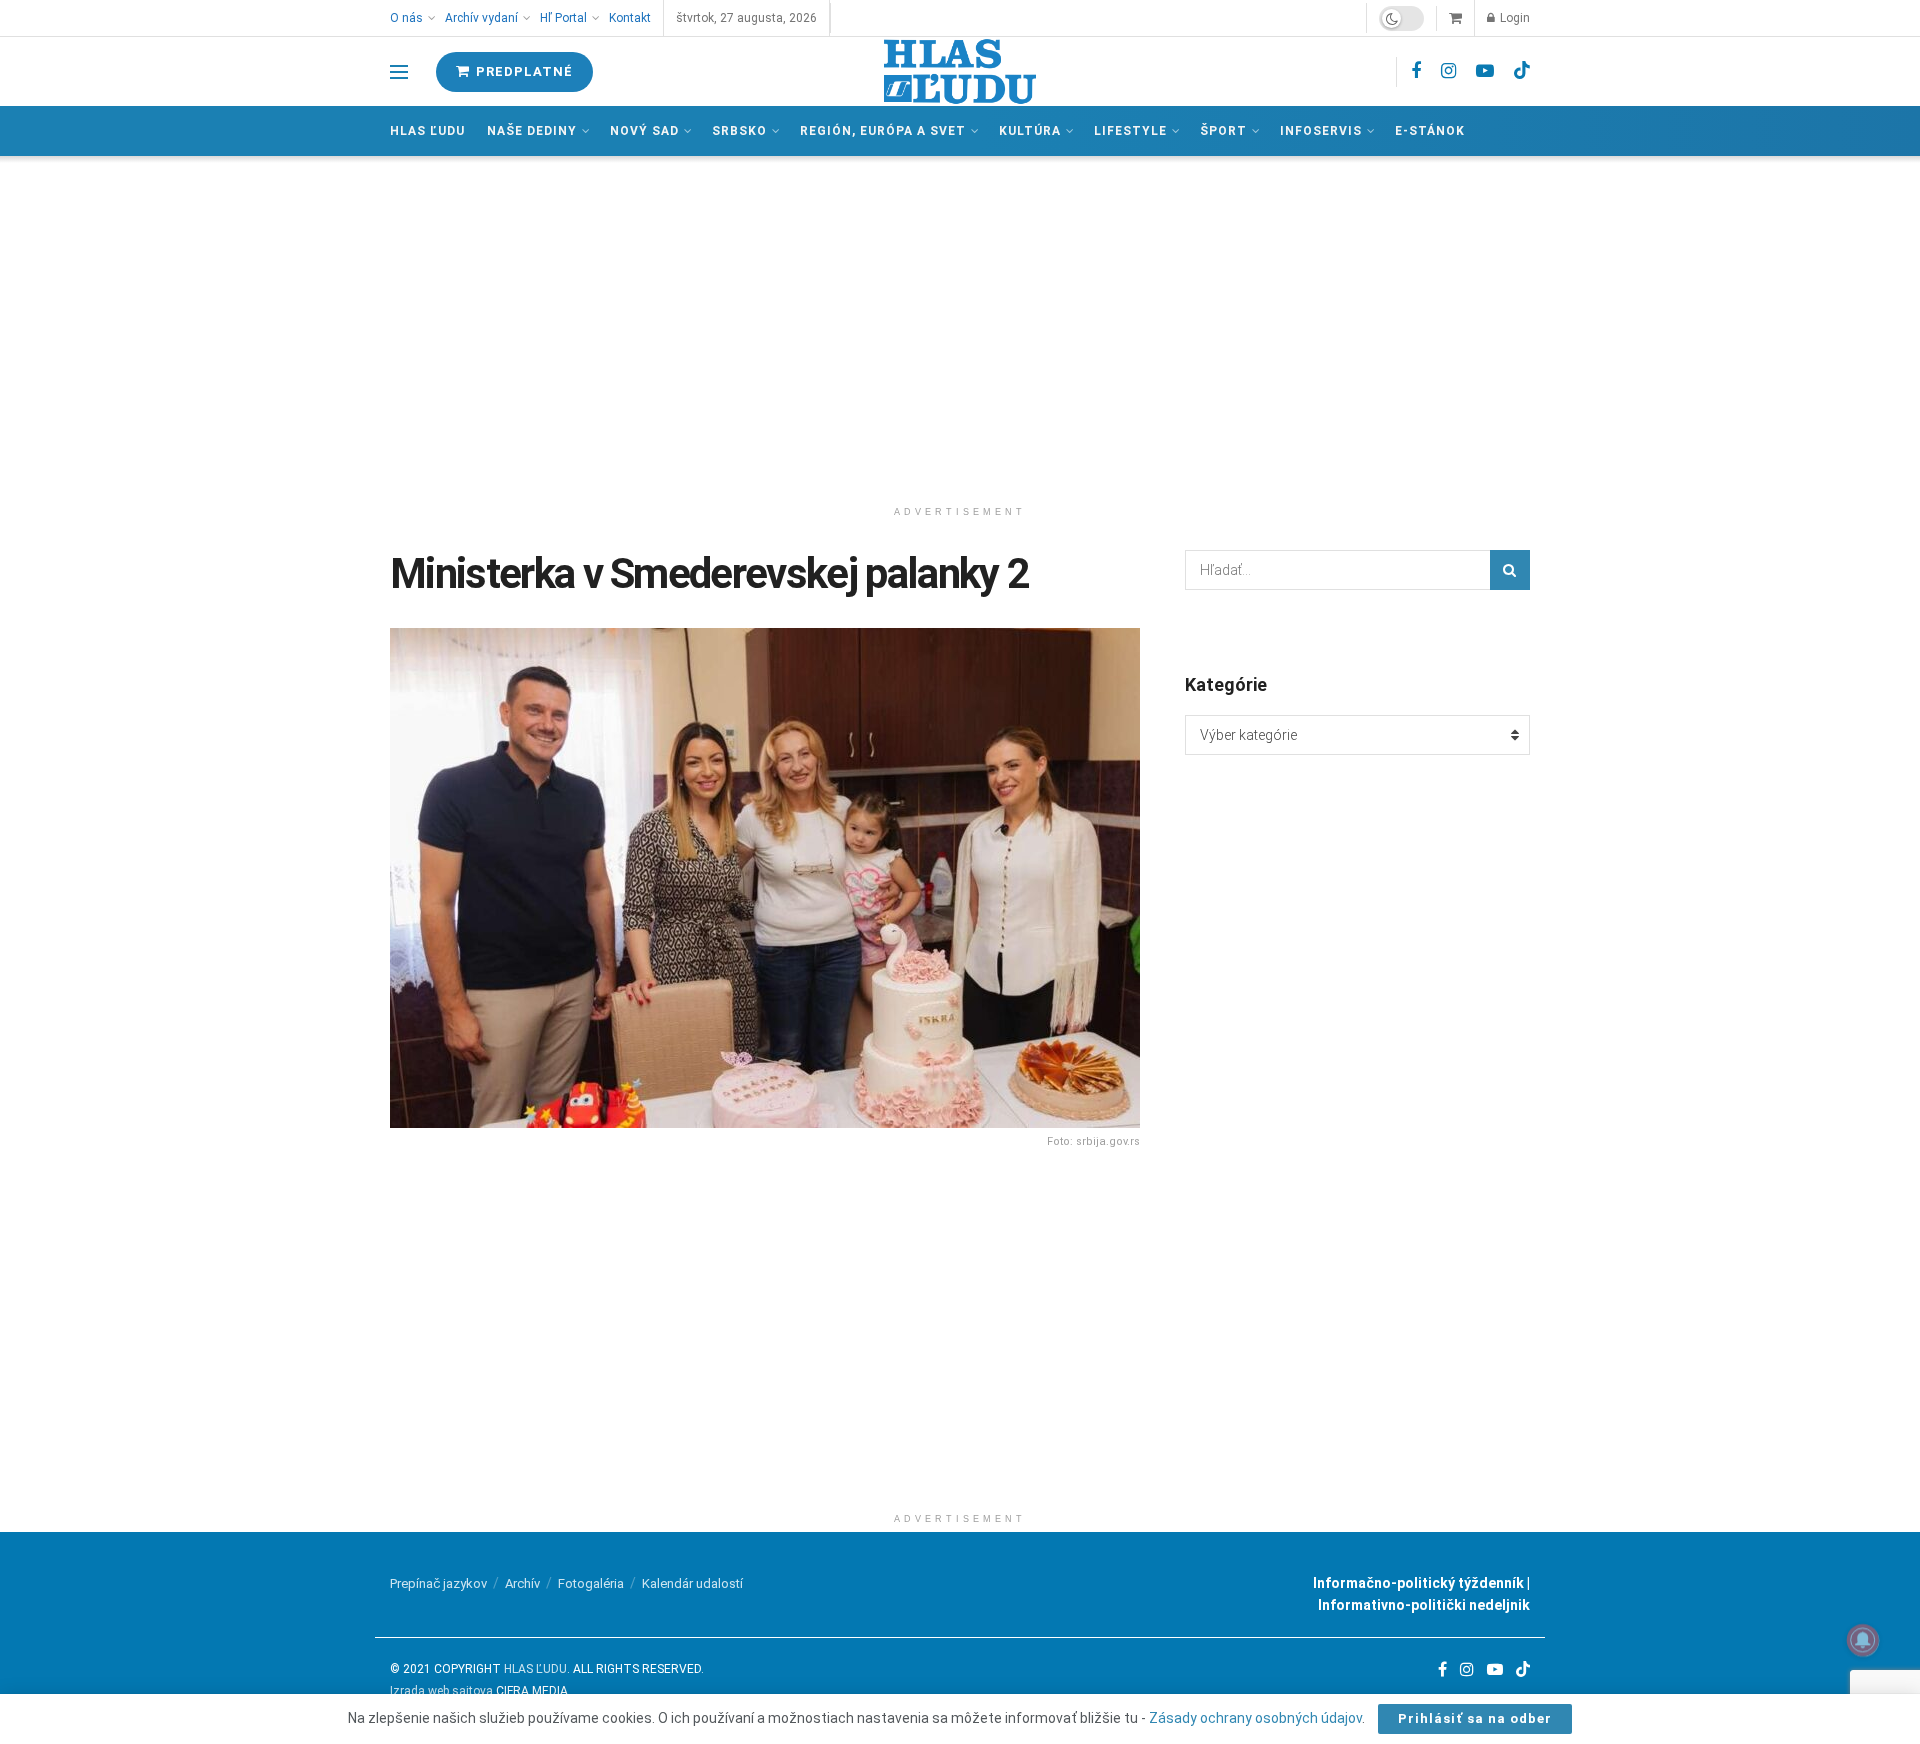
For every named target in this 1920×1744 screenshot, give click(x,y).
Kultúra (1030, 131)
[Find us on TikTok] (1522, 71)
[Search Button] (1510, 570)
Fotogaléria (591, 1583)
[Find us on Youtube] (1485, 71)
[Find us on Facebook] (1416, 71)
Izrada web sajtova (441, 1691)
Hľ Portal (563, 18)
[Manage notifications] (1863, 1640)
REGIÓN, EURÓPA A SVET (883, 131)
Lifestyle (1130, 131)
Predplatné (522, 71)
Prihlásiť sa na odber (1475, 1718)
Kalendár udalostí (692, 1583)
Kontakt (630, 18)
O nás (406, 18)
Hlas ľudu (427, 131)
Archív (522, 1583)
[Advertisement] (960, 326)
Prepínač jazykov (438, 1583)
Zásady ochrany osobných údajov (1255, 1718)
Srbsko (739, 131)
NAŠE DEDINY (532, 131)
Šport (1223, 131)
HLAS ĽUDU (535, 1669)
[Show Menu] (399, 72)
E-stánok (1430, 131)
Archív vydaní (481, 18)
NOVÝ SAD (644, 131)
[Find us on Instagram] (1448, 71)
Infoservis (1321, 131)
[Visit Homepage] (960, 71)
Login (1513, 18)
